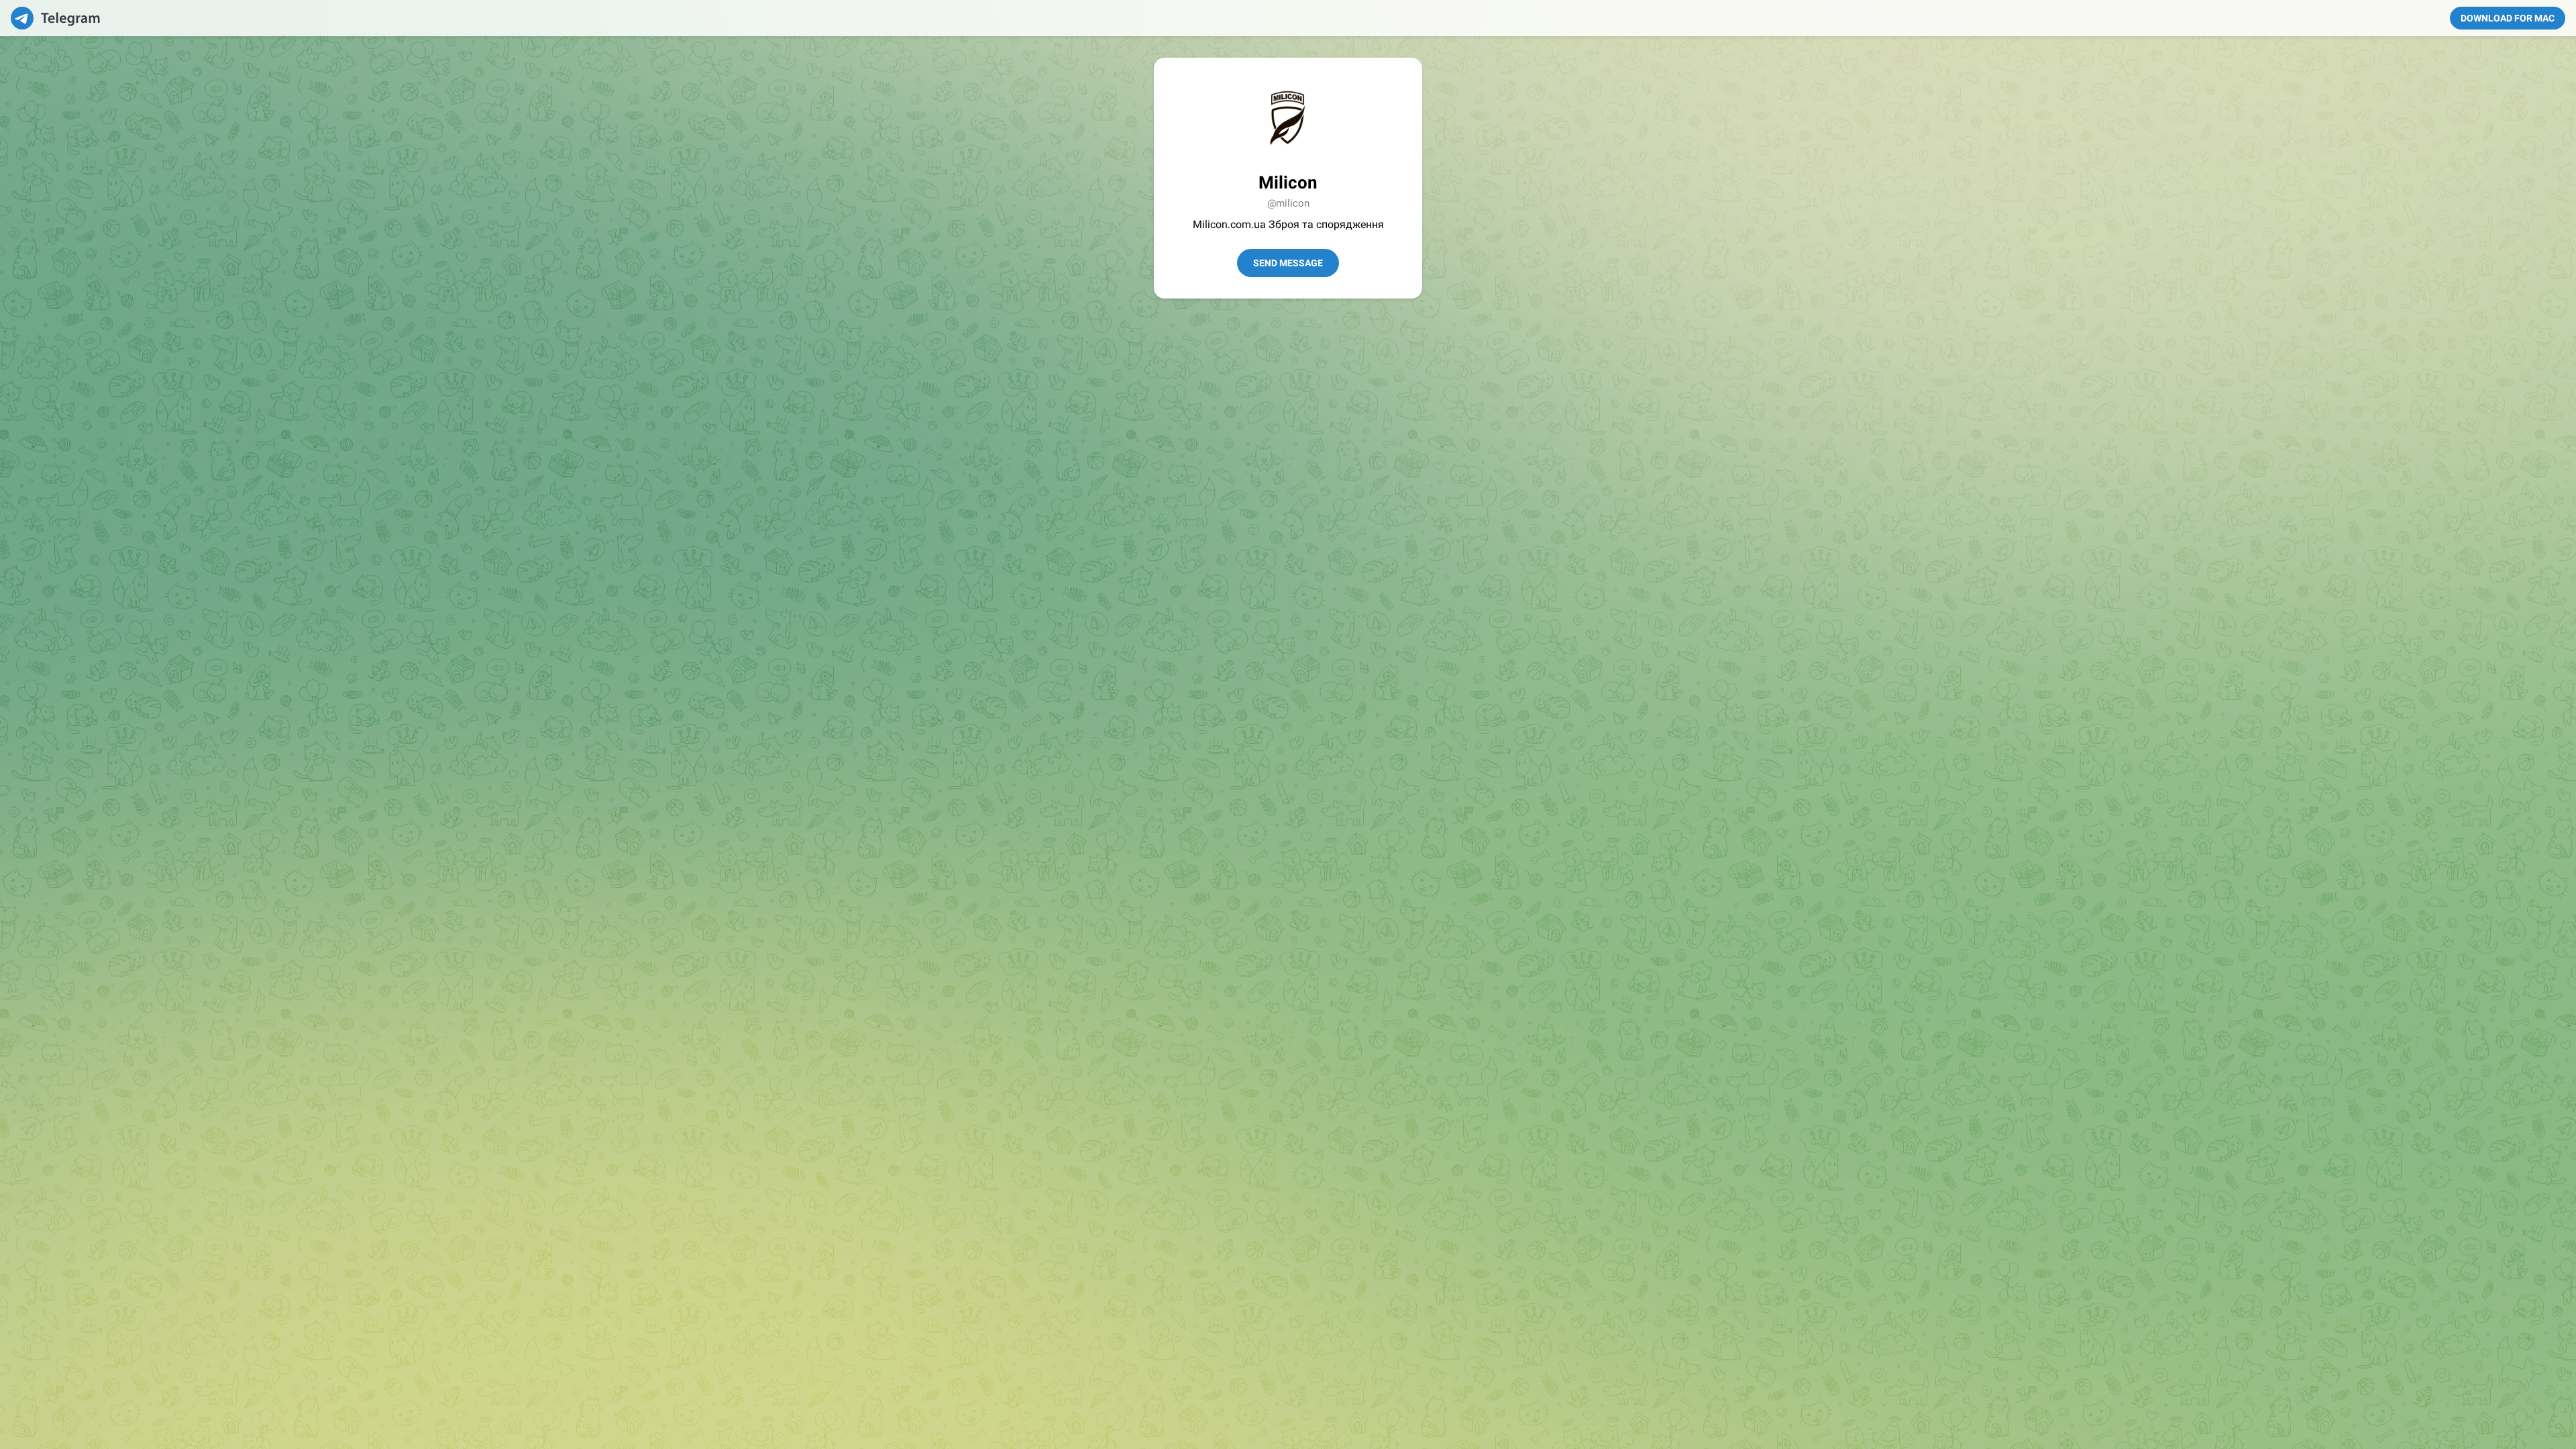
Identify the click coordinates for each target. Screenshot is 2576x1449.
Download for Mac (2508, 18)
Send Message (1288, 263)
